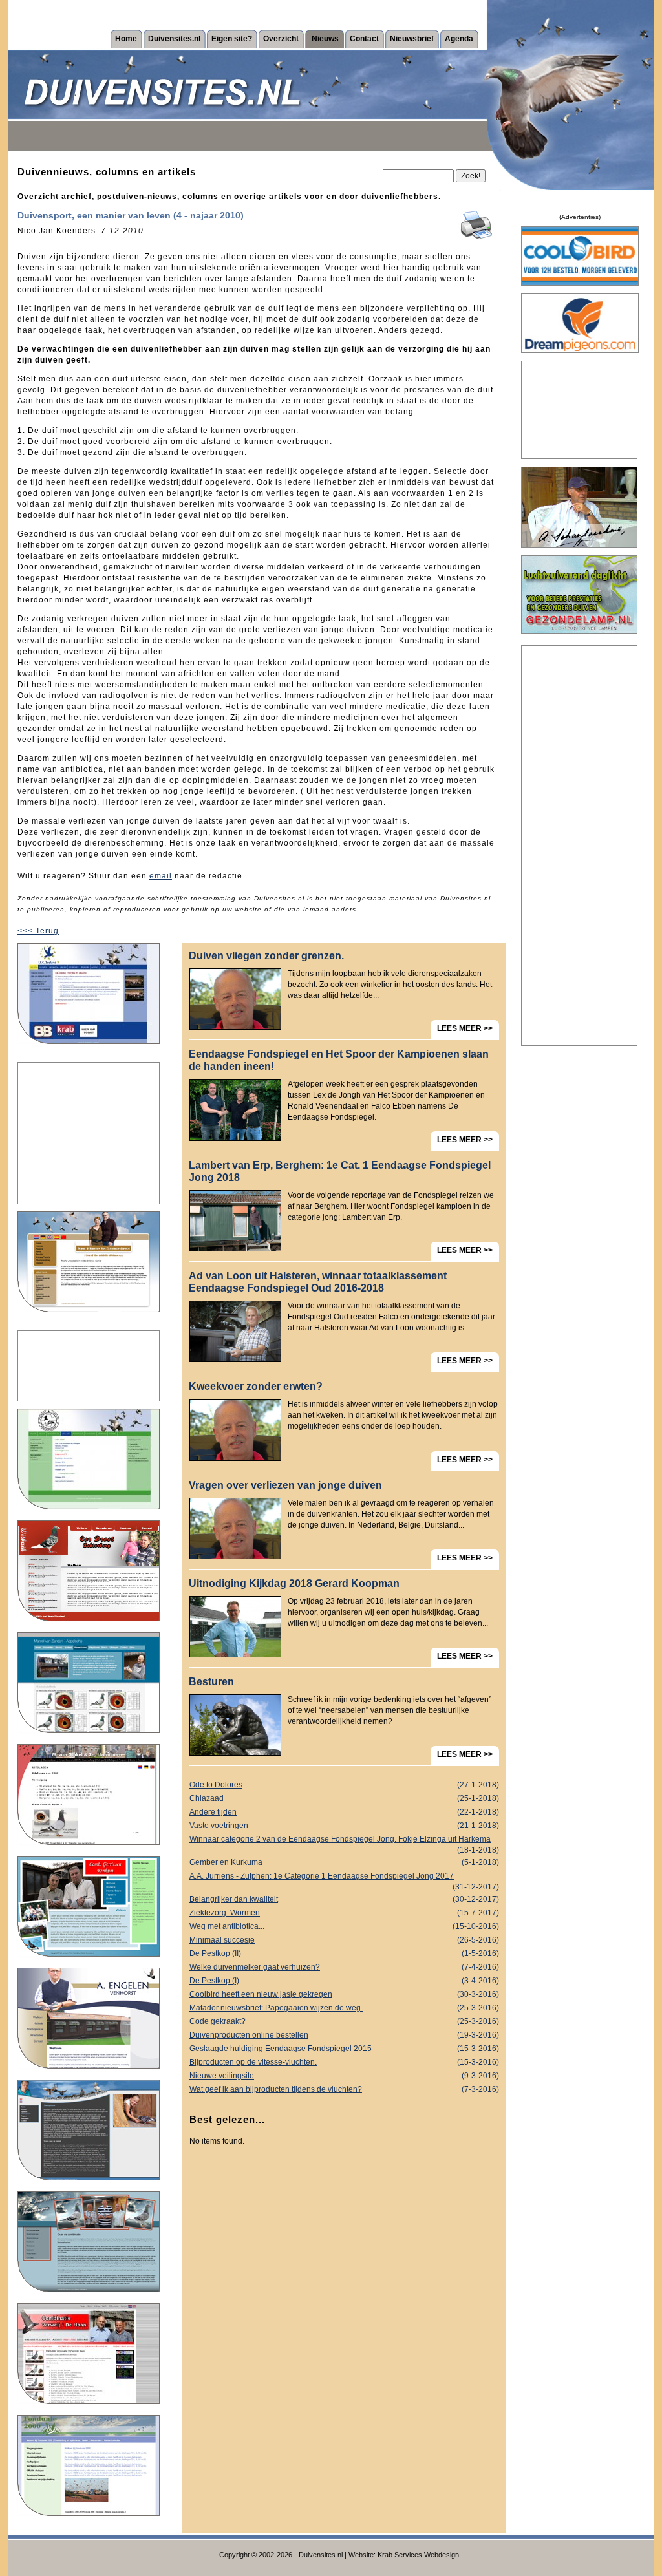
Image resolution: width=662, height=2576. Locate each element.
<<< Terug (38, 931)
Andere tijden (344, 1812)
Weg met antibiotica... (344, 1926)
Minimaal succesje (344, 1940)
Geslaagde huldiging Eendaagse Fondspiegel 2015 (344, 2049)
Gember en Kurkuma (344, 1862)
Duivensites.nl (174, 39)
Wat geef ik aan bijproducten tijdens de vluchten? (344, 2089)
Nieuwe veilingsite (344, 2076)
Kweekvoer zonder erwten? (256, 1386)
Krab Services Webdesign (418, 2555)
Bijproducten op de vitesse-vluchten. (344, 2062)
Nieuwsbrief (412, 39)
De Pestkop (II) (344, 1953)
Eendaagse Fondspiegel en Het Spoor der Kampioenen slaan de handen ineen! (339, 1060)
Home (126, 39)
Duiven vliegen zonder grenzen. (266, 956)
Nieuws (325, 39)
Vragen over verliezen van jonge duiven (285, 1485)
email (161, 876)
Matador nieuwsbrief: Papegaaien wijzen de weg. (344, 2008)
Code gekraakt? (344, 2021)
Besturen (211, 1682)
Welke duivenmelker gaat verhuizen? (344, 1967)
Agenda (459, 39)
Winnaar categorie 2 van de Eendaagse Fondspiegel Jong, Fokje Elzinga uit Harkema (344, 1840)
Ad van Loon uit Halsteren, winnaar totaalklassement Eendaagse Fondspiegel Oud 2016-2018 (318, 1282)
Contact (364, 39)
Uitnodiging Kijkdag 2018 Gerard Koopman (294, 1583)
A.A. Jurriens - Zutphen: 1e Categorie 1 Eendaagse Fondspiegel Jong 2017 (344, 1877)
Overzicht (281, 39)
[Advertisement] (89, 1133)
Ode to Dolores (344, 1785)
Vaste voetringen (344, 1826)
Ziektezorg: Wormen (344, 1913)
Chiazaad (344, 1798)
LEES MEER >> (465, 1028)
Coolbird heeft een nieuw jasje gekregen (344, 1994)
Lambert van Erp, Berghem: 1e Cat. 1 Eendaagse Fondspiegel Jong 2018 (340, 1171)
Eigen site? (232, 39)
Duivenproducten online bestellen (344, 2035)
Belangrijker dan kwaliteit (344, 1899)
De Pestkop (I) (344, 1981)
